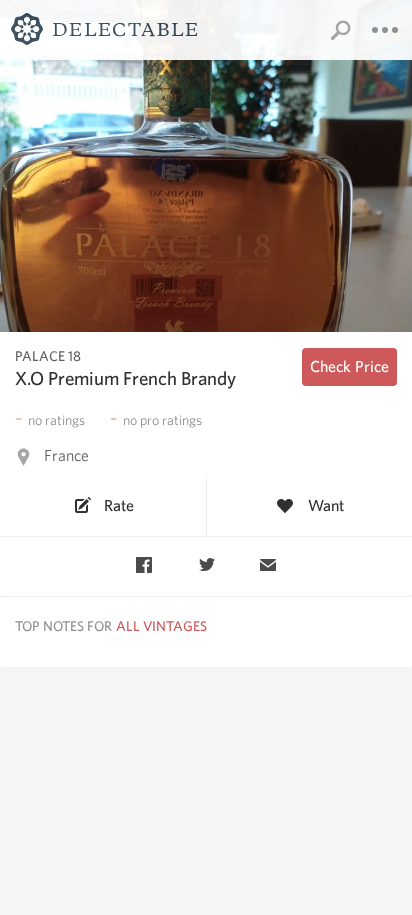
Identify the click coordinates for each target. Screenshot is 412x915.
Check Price (349, 366)
